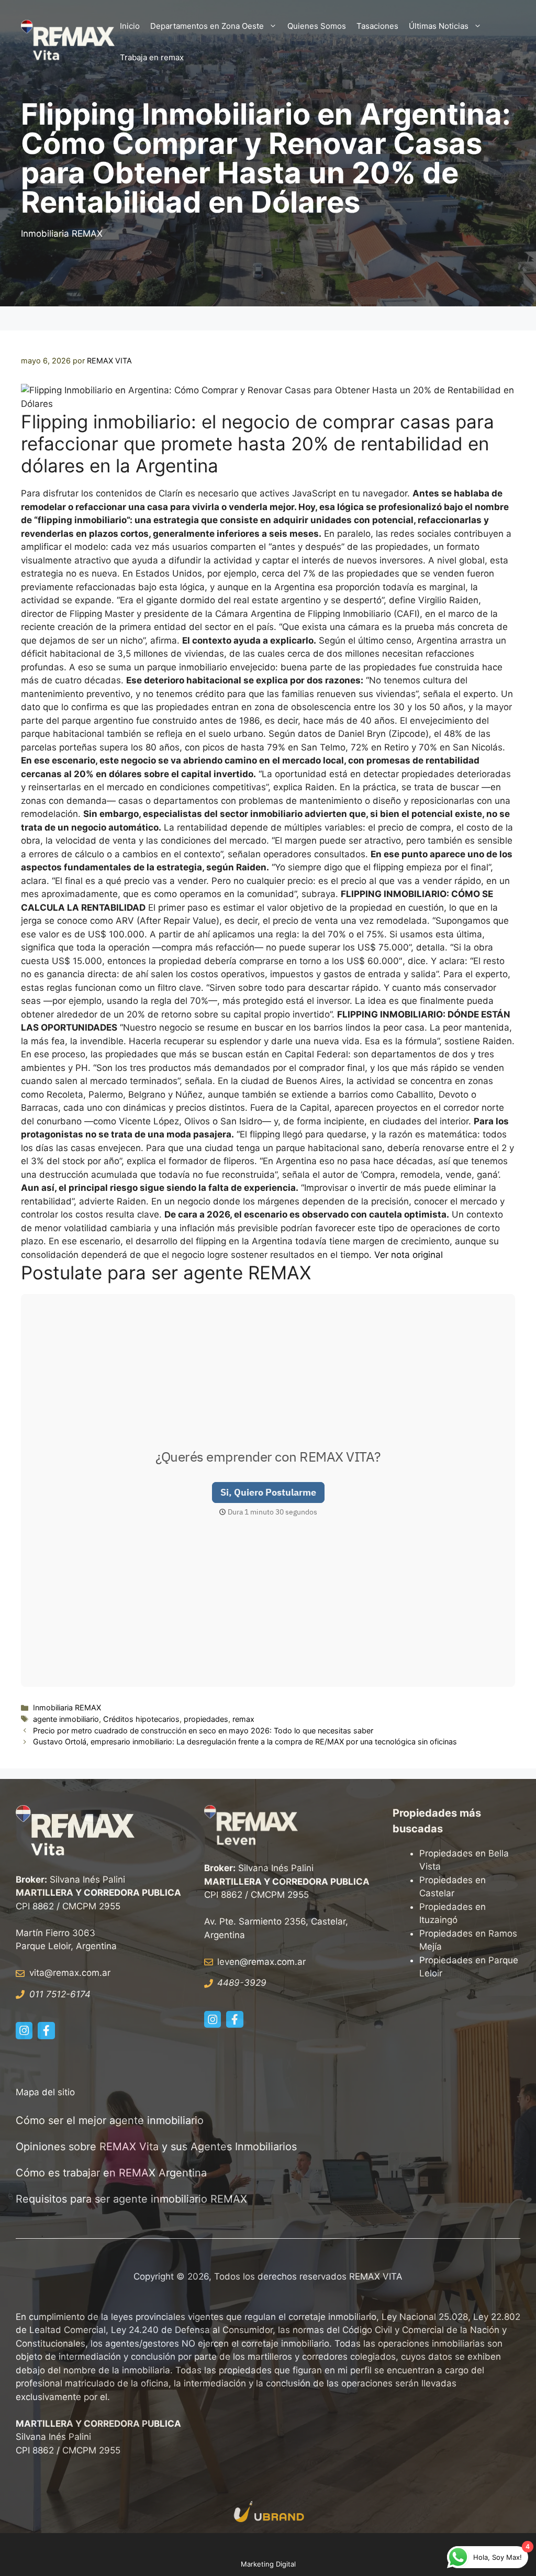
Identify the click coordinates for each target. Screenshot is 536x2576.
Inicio (130, 26)
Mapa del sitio (45, 2092)
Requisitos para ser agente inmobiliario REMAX (133, 2199)
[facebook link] (46, 2030)
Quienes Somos (317, 26)
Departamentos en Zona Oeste (207, 26)
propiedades (206, 1719)
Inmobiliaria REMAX (62, 234)
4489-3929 (242, 1983)
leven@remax (246, 1962)
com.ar (291, 1962)
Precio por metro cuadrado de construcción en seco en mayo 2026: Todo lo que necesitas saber (203, 1731)
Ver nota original (409, 1255)
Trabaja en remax (152, 57)
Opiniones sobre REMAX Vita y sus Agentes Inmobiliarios (156, 2147)
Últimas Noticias (439, 26)
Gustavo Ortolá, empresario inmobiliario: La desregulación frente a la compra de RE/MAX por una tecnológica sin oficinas (245, 1742)
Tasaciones (377, 26)
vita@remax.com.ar (70, 1973)
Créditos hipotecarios (141, 1719)
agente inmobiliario (66, 1719)
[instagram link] (24, 2030)
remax (243, 1719)
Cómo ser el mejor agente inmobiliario (110, 2120)
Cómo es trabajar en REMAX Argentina (111, 2173)
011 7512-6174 (60, 1994)
